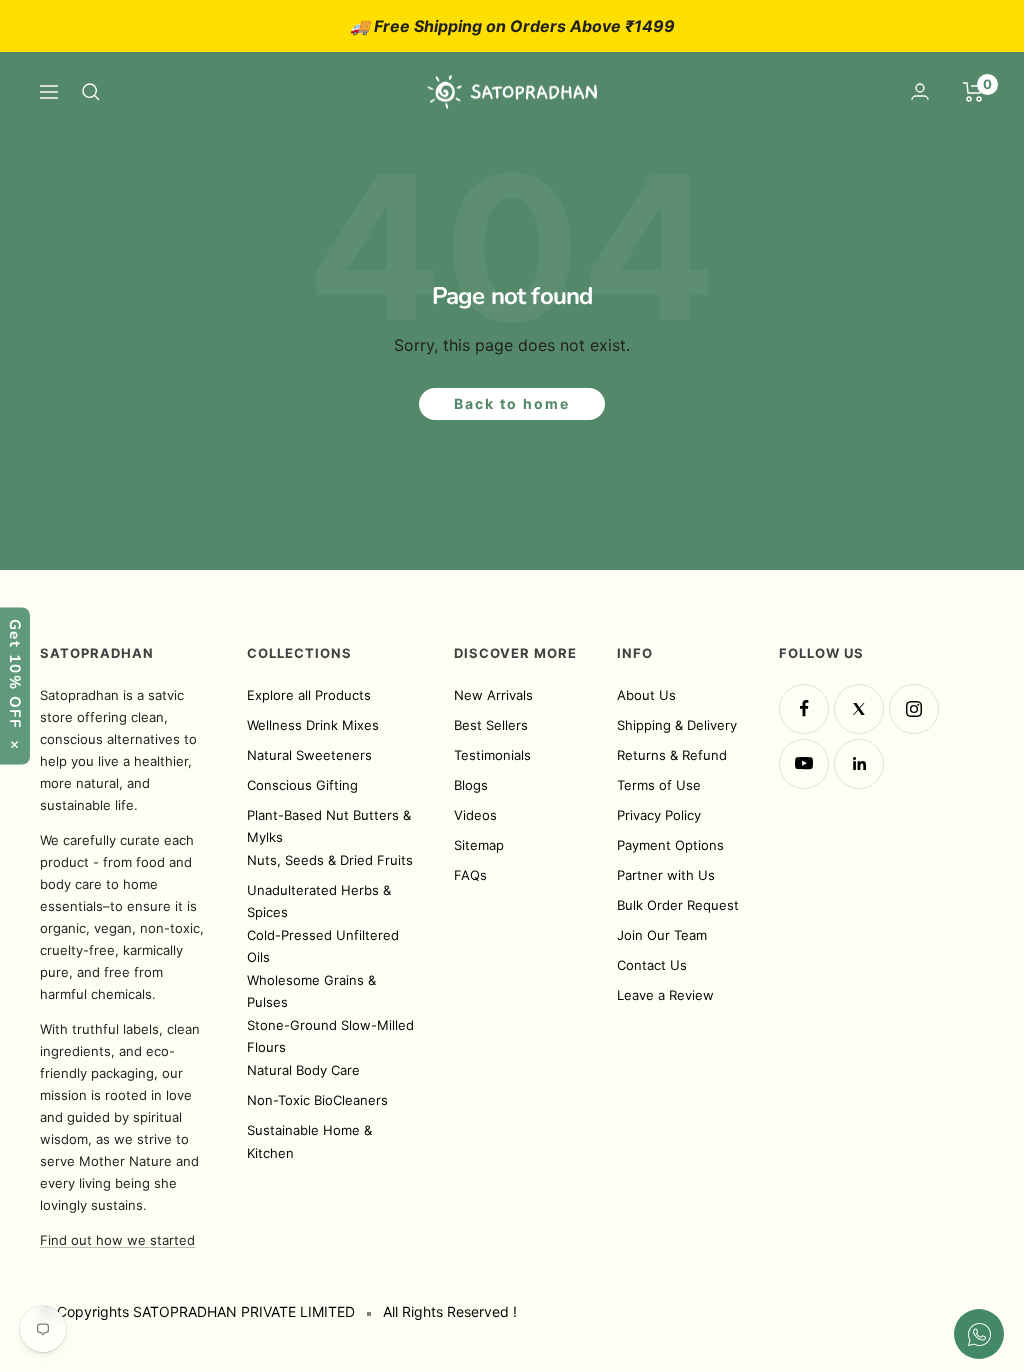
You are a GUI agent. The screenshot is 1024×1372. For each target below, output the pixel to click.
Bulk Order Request (678, 905)
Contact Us (652, 965)
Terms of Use (659, 785)
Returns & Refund (672, 755)
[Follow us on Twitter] (859, 709)
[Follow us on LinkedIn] (859, 764)
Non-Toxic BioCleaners (317, 1100)
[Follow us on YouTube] (804, 764)
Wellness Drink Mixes (313, 725)
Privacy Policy (659, 815)
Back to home (512, 403)
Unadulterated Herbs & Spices (319, 901)
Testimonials (492, 755)
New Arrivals (493, 695)
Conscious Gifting (302, 785)
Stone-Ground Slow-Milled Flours (330, 1036)
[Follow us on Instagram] (914, 709)
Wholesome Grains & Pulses (311, 991)
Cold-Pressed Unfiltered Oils (323, 946)
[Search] (91, 92)
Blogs (471, 785)
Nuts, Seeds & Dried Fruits (330, 860)
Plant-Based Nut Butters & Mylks (329, 826)
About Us (646, 695)
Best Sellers (491, 725)
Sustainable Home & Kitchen (309, 1141)
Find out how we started (117, 1240)
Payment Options (670, 845)
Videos (475, 815)
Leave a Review (665, 995)
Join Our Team (662, 935)
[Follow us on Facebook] (804, 709)
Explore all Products (309, 695)
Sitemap (479, 845)
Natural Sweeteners (309, 755)
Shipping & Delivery (677, 725)
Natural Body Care (303, 1070)
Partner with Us (666, 875)
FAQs (470, 875)
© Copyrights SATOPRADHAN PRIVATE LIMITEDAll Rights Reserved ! (278, 1311)
